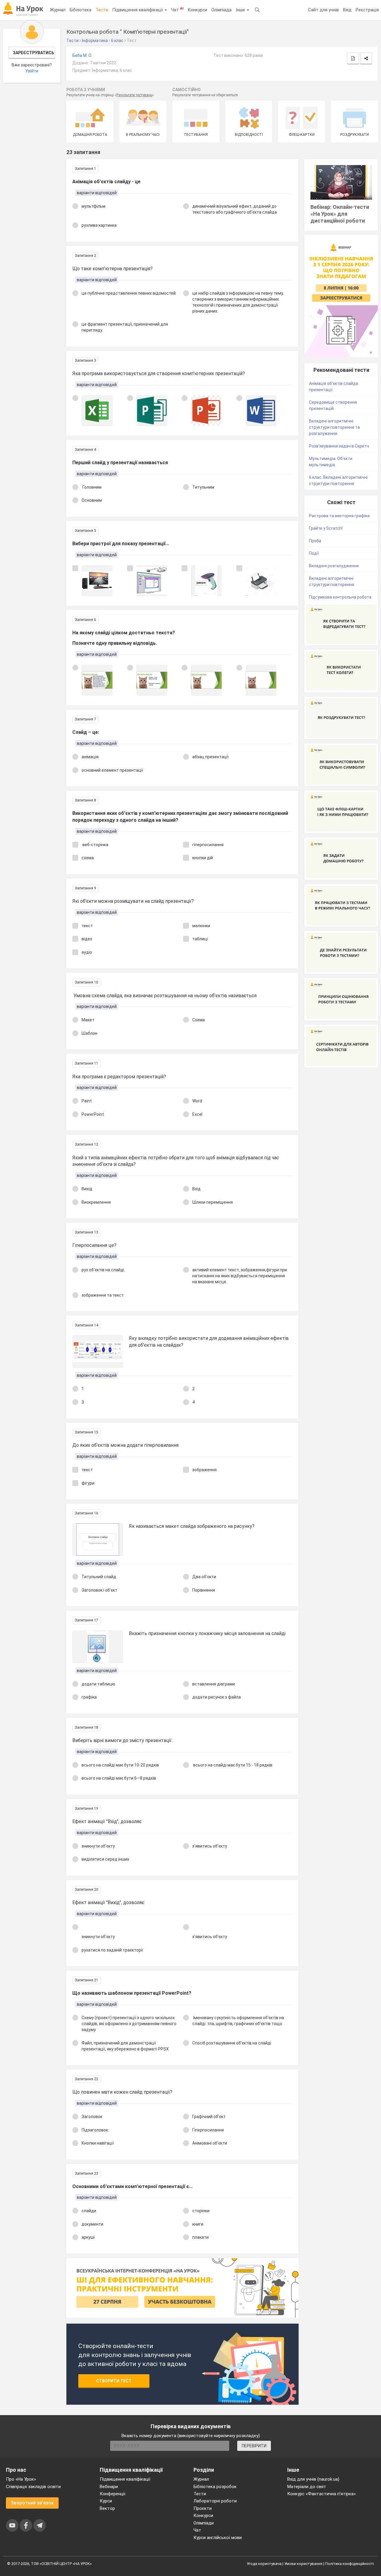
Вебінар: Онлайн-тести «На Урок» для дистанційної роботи (340, 214)
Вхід (347, 10)
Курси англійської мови (218, 2538)
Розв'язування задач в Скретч (339, 446)
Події (314, 553)
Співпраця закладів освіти (33, 2487)
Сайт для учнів (323, 10)
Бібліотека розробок (215, 2487)
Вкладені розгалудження (334, 566)
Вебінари (109, 2487)
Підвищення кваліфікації (138, 10)
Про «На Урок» (21, 2479)
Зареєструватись (33, 53)
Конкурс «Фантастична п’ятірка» (321, 2494)
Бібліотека (81, 10)
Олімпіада (221, 10)
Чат (177, 10)
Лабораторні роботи (215, 2501)
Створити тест (114, 2381)
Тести (102, 10)
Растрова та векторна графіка (339, 516)
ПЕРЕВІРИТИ (254, 2446)
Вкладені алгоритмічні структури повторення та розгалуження (334, 427)
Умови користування (303, 2564)
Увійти (32, 71)
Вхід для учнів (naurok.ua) (313, 2479)
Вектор (107, 2508)
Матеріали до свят (307, 2487)
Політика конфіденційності (349, 2564)
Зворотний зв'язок (32, 2503)
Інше (241, 10)
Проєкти (203, 2508)
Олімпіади (204, 2523)
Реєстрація (367, 10)
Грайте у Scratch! (326, 528)
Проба (315, 541)
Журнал (58, 10)
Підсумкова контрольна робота (340, 597)
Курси (106, 2501)
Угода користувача (264, 2564)
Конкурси (197, 10)
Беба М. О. (82, 55)
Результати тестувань (134, 95)
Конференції (113, 2494)
